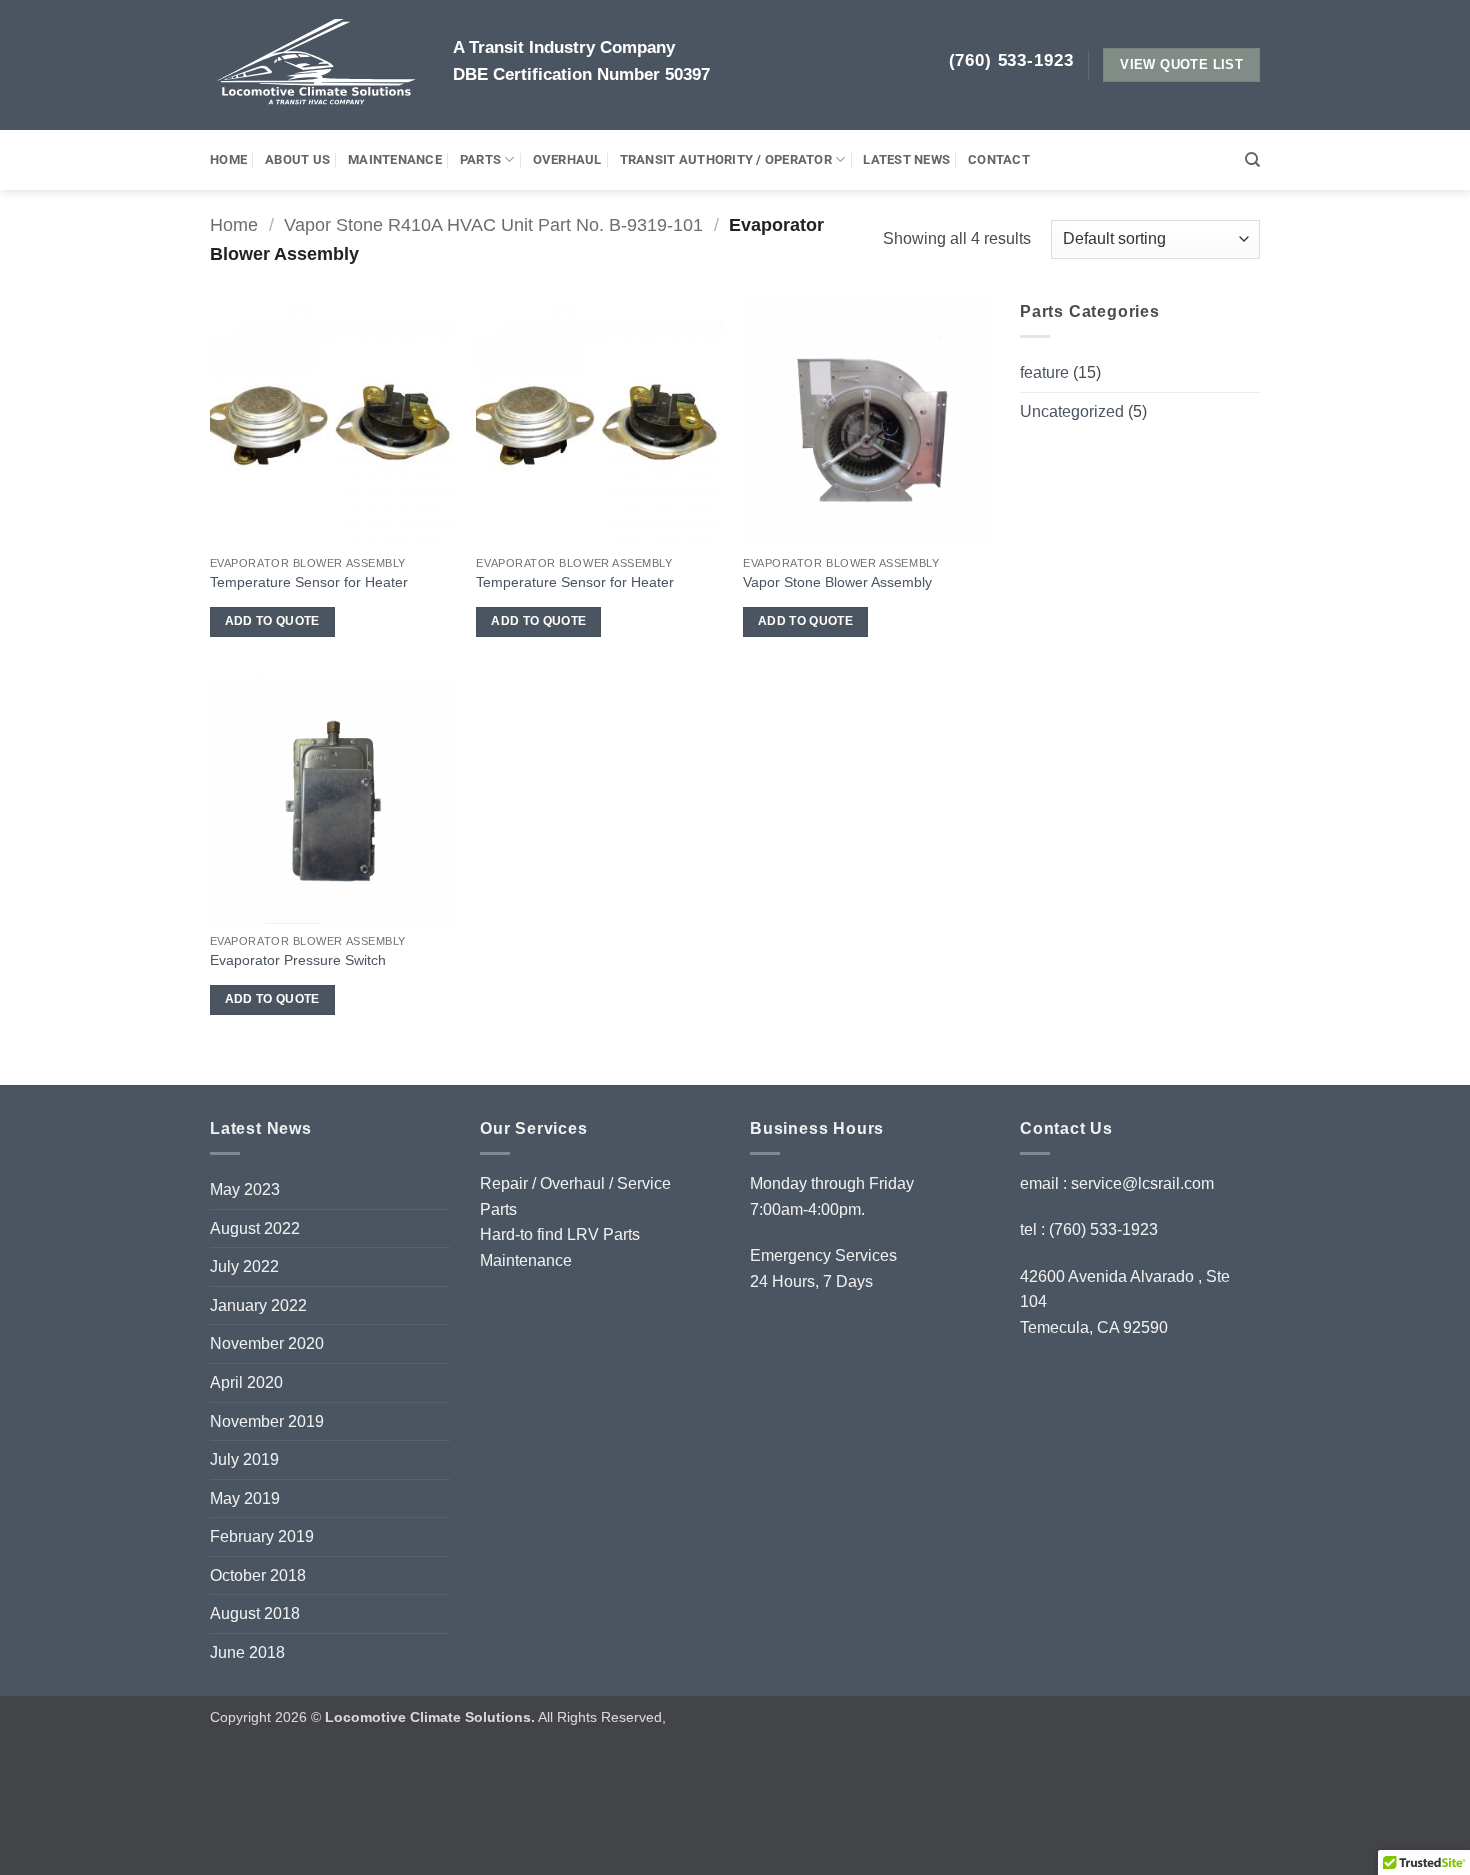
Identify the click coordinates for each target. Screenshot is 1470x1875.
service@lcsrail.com (1142, 1183)
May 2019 (245, 1498)
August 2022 (255, 1228)
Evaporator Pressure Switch (298, 960)
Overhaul (567, 159)
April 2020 (246, 1382)
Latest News (906, 159)
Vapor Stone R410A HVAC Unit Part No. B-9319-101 (493, 224)
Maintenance (395, 159)
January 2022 (258, 1305)
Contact (999, 159)
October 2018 (258, 1575)
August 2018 (255, 1613)
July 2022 (244, 1266)
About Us (297, 159)
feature (1044, 372)
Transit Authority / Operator (726, 159)
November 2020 (267, 1343)
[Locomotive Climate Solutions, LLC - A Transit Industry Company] (316, 65)
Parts (480, 159)
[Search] (1252, 160)
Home (228, 159)
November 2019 (267, 1421)
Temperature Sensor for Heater (309, 582)
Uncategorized (1072, 411)
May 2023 (245, 1189)
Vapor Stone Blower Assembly (837, 582)
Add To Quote (272, 621)
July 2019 (244, 1459)
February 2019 (262, 1536)
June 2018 (247, 1652)
